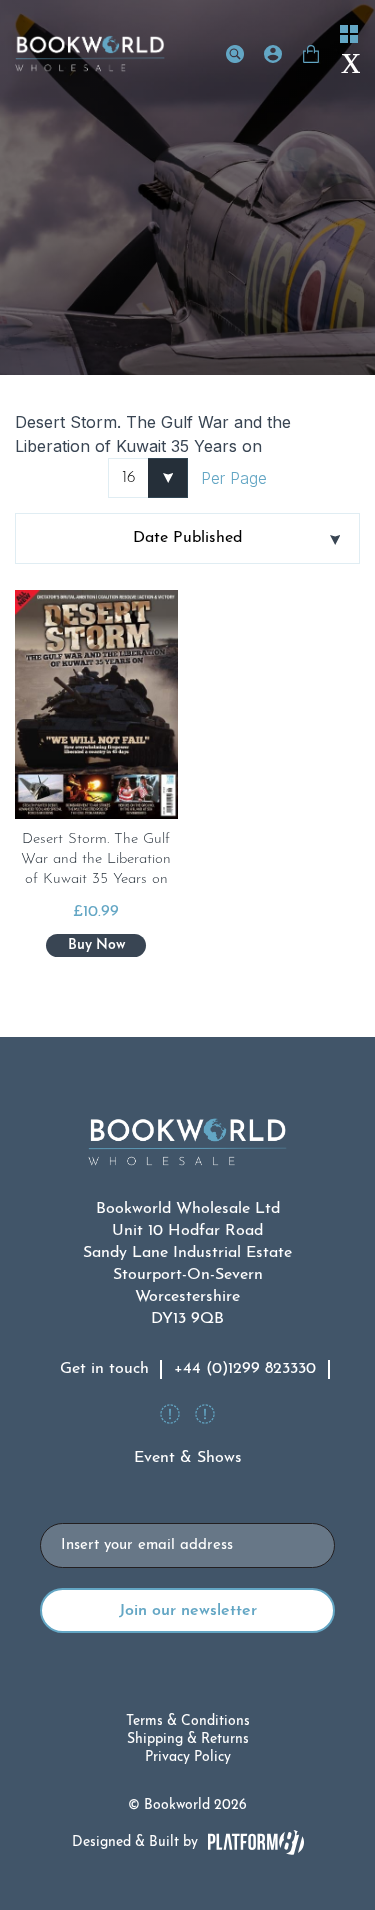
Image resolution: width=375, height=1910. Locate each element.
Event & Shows (188, 1458)
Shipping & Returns (188, 1739)
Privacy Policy (188, 1757)
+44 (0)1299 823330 (245, 1369)
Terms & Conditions (188, 1721)
